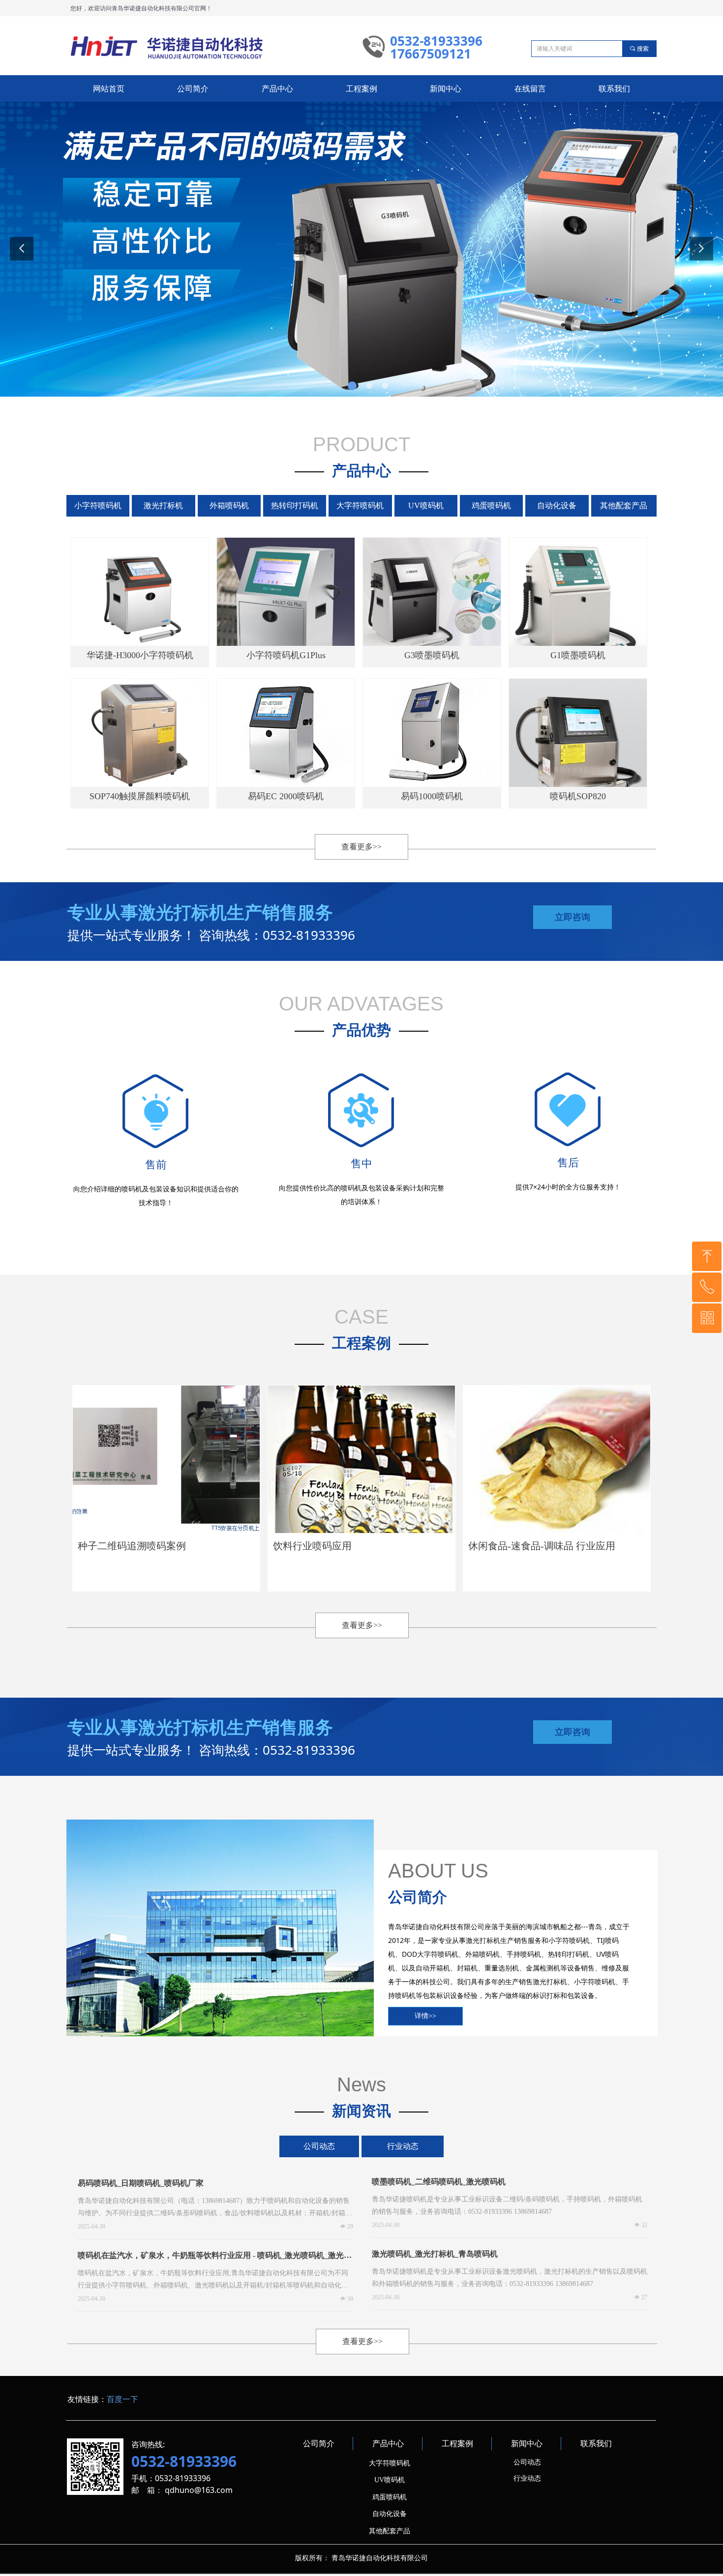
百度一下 (122, 2399)
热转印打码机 (295, 506)
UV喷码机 (426, 506)
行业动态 (403, 2146)
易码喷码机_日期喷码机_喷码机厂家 (141, 2183)
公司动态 (319, 2146)
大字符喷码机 (360, 506)
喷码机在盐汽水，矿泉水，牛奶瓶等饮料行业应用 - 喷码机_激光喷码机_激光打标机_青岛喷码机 (215, 2258)
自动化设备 (557, 506)
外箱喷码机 (229, 506)
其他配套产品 (624, 506)
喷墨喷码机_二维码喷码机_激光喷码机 (439, 2182)
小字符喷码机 (98, 506)
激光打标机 (163, 506)
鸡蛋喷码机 (491, 506)
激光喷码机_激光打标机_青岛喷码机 (435, 2254)
